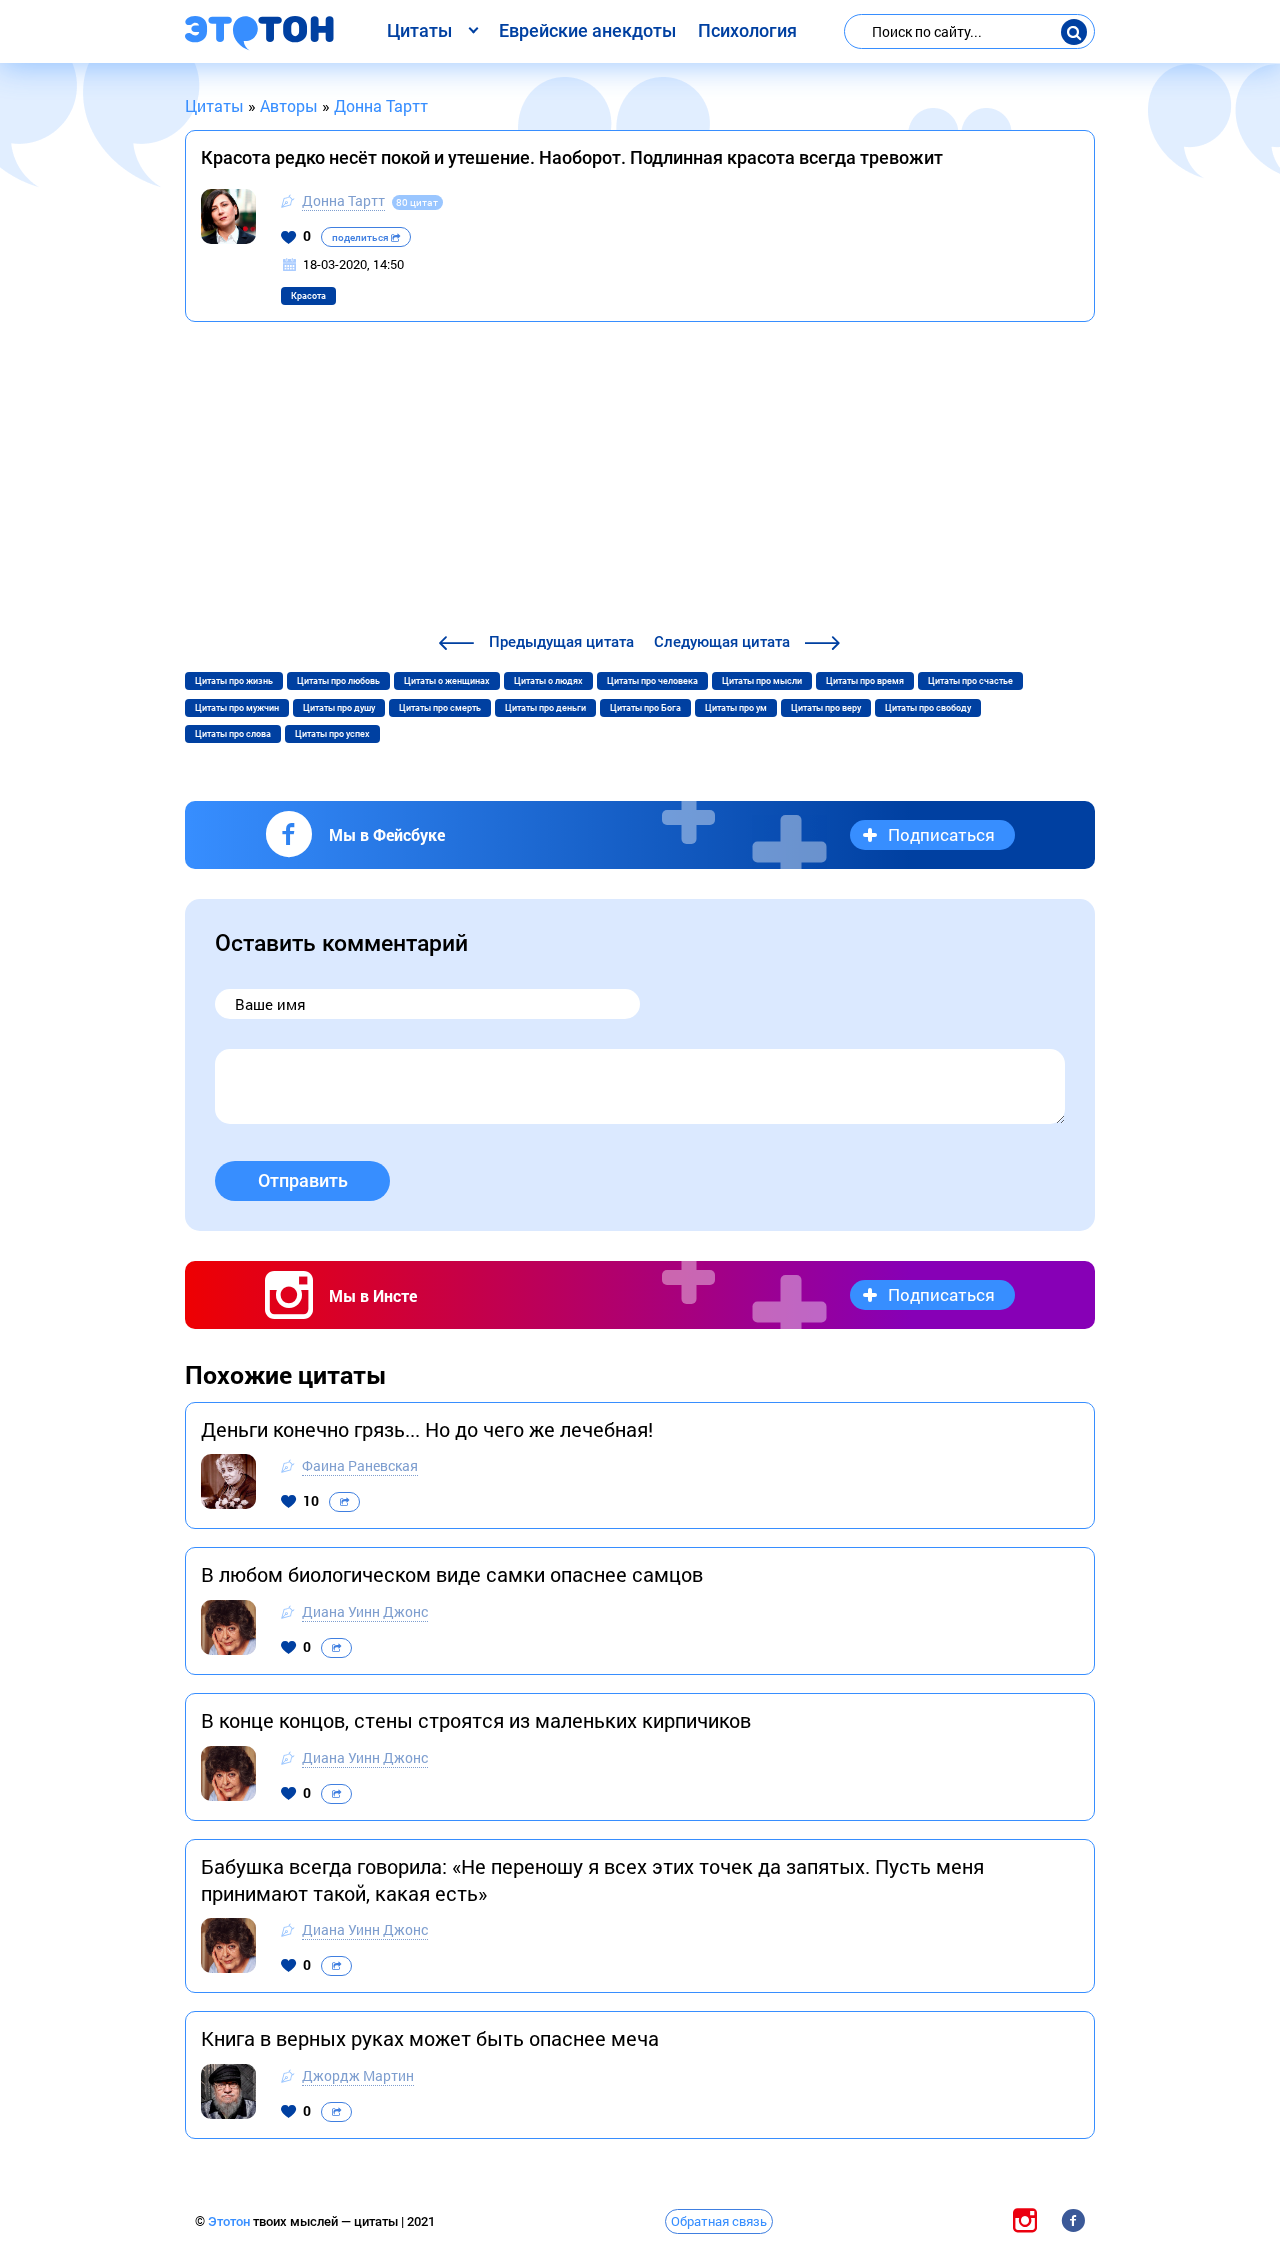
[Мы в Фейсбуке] (1073, 2220)
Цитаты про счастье (970, 681)
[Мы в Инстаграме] (1025, 2220)
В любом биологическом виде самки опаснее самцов (452, 1574)
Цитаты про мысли (762, 681)
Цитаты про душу (339, 708)
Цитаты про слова (233, 734)
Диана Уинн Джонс (365, 1611)
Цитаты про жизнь (234, 681)
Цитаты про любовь (338, 681)
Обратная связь (719, 2221)
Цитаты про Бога (645, 708)
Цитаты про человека (652, 681)
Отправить (303, 1180)
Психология (747, 30)
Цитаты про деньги (545, 708)
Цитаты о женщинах (447, 681)
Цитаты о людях (548, 681)
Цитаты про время (865, 681)
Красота (308, 296)
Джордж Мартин (358, 2075)
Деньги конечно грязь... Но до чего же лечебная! (427, 1429)
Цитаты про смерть (440, 708)
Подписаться (941, 834)
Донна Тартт (343, 200)
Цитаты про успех (332, 734)
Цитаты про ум (736, 708)
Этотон (230, 2221)
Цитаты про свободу (928, 708)
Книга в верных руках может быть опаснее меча (430, 2038)
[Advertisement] (640, 480)
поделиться (361, 237)
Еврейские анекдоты (587, 30)
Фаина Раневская (360, 1465)
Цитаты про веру (826, 708)
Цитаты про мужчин (237, 708)
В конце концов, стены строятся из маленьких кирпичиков (476, 1720)
